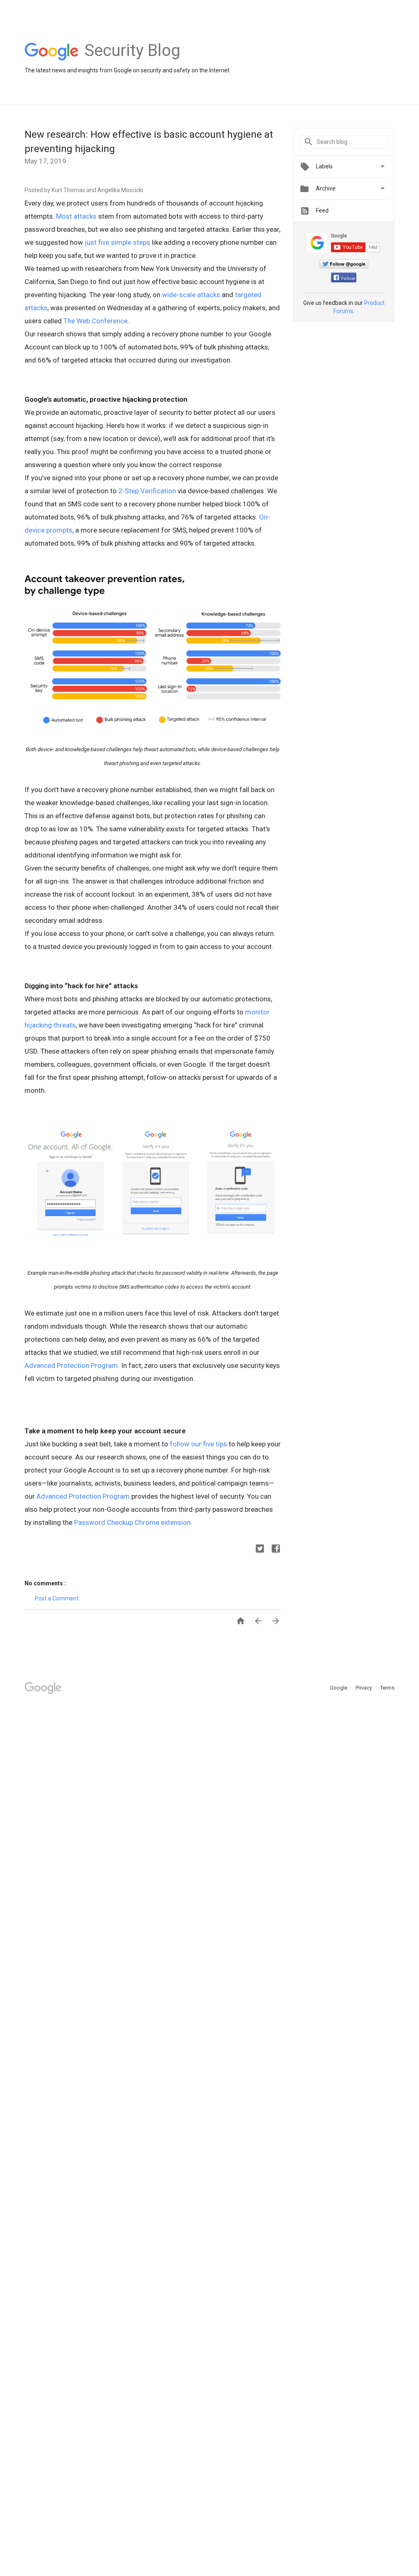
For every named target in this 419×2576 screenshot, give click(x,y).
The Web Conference (96, 321)
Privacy (364, 1688)
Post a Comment (57, 1598)
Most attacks (76, 216)
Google (339, 1688)
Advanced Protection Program (71, 1365)
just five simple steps (117, 242)
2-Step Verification (147, 491)
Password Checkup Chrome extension (132, 1522)
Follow (348, 279)
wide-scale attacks (191, 295)
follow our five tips (198, 1444)
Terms (387, 1688)
